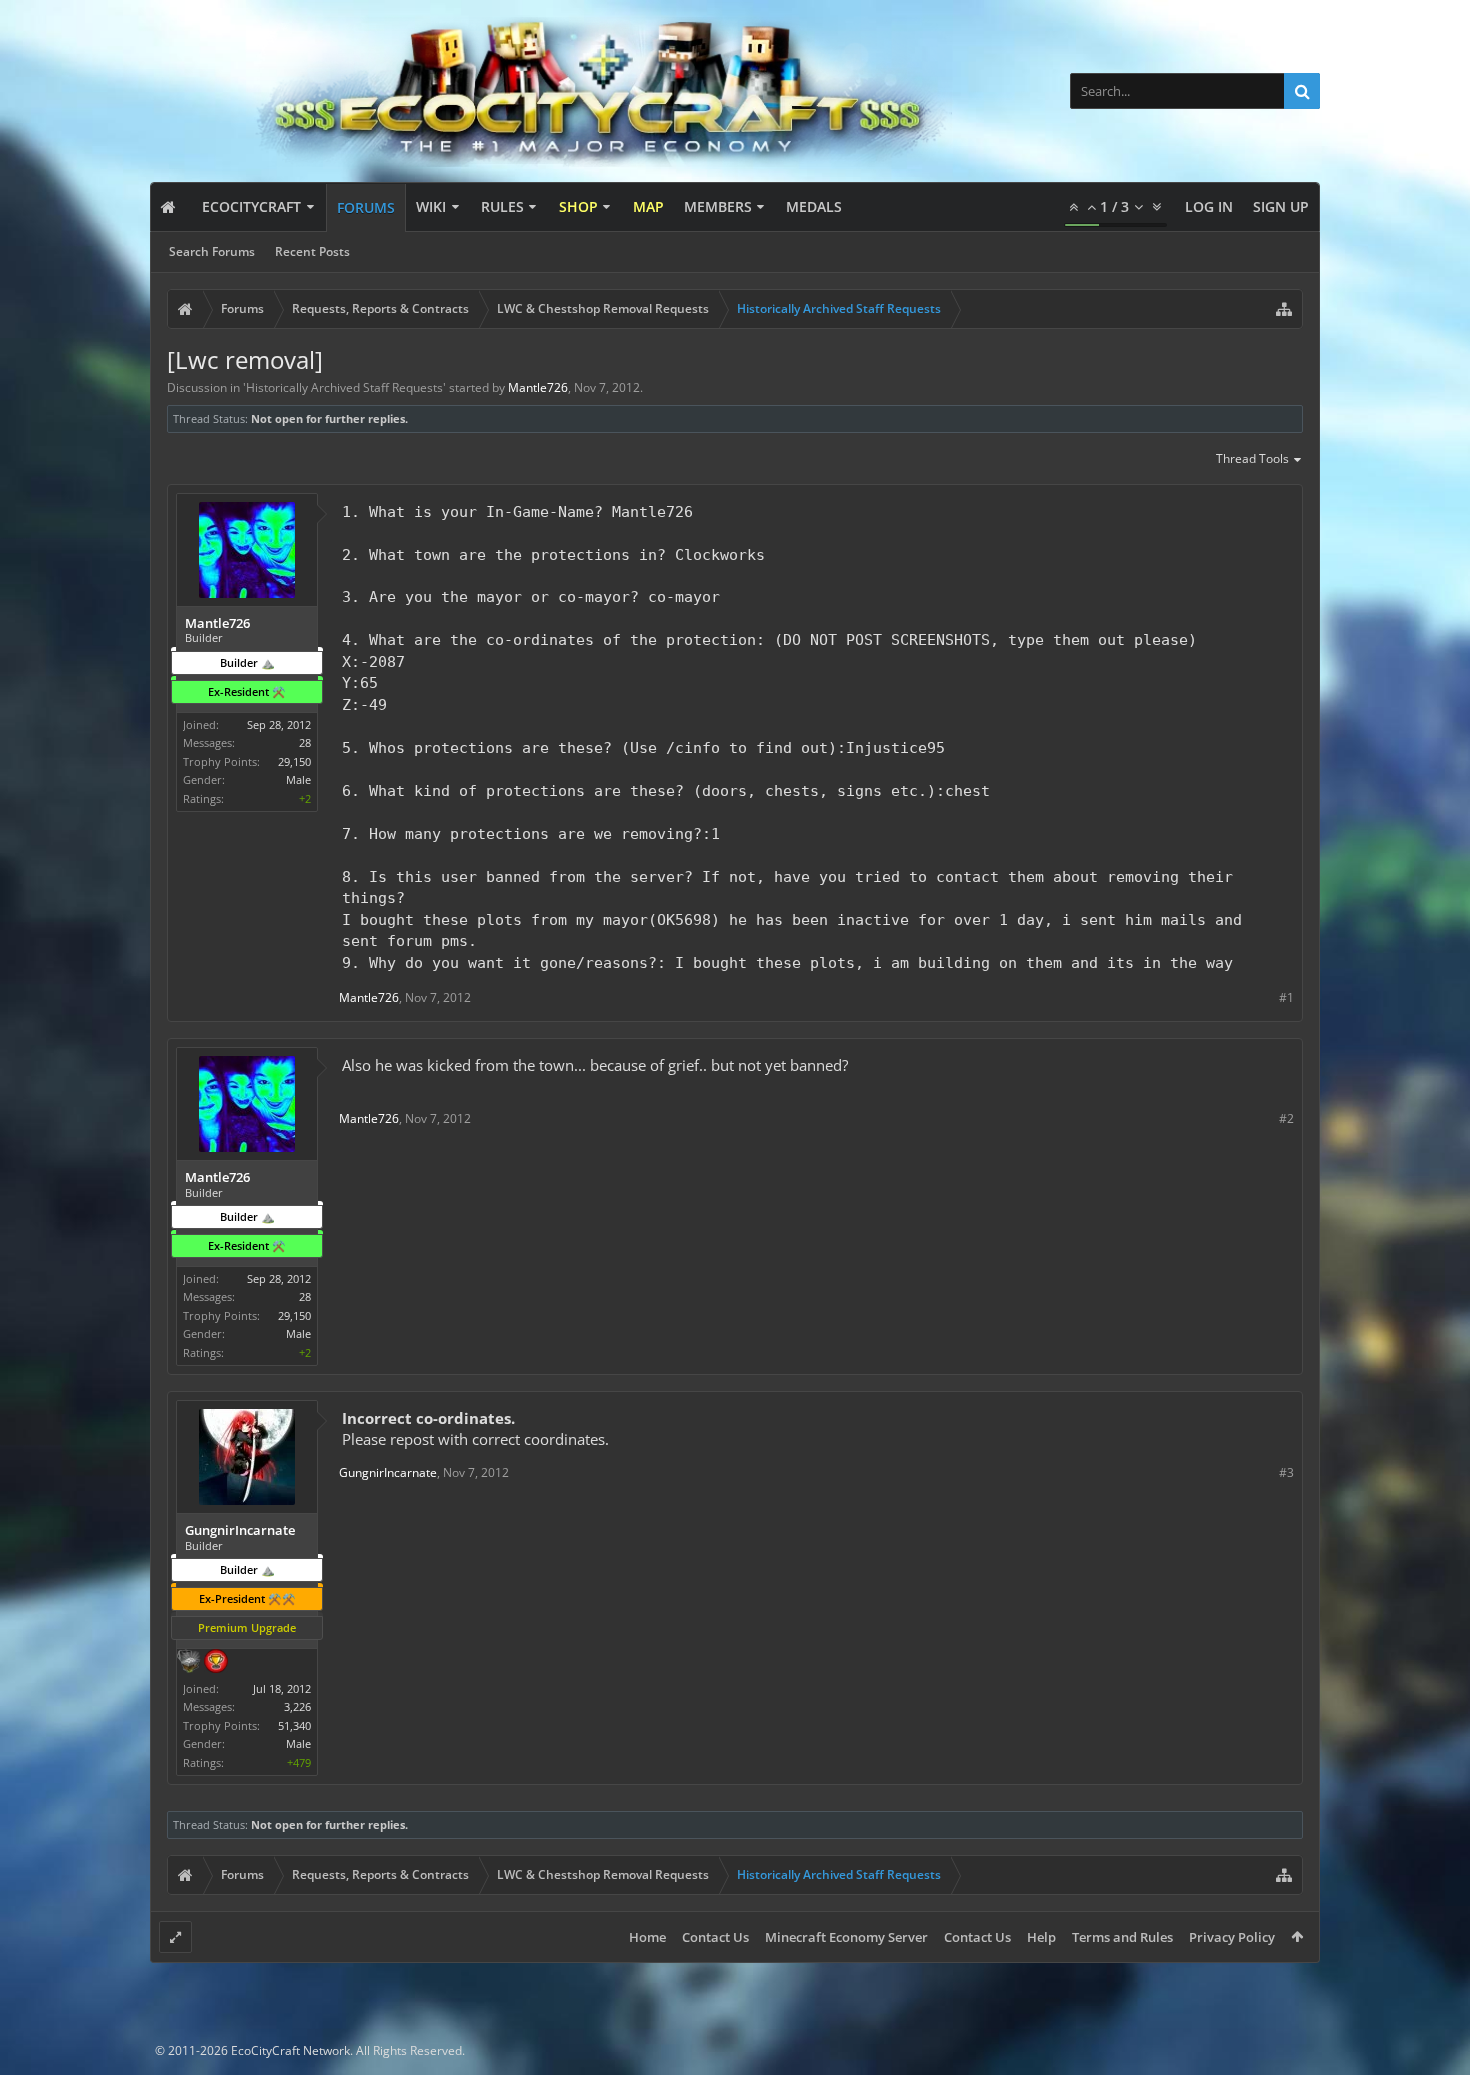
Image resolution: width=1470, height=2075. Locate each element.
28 (305, 742)
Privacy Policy (1232, 1937)
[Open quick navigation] (1284, 309)
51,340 (294, 1725)
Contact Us (715, 1937)
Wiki (431, 206)
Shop (578, 206)
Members (718, 206)
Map (648, 206)
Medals (814, 206)
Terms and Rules (1122, 1937)
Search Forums (212, 251)
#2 (1286, 1118)
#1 (1286, 997)
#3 (1286, 1472)
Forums (366, 207)
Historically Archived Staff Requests (344, 387)
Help (1041, 1937)
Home (647, 1937)
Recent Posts (312, 251)
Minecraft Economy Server (846, 1937)
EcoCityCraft (251, 206)
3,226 (297, 1706)
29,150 (294, 761)
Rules (502, 206)
